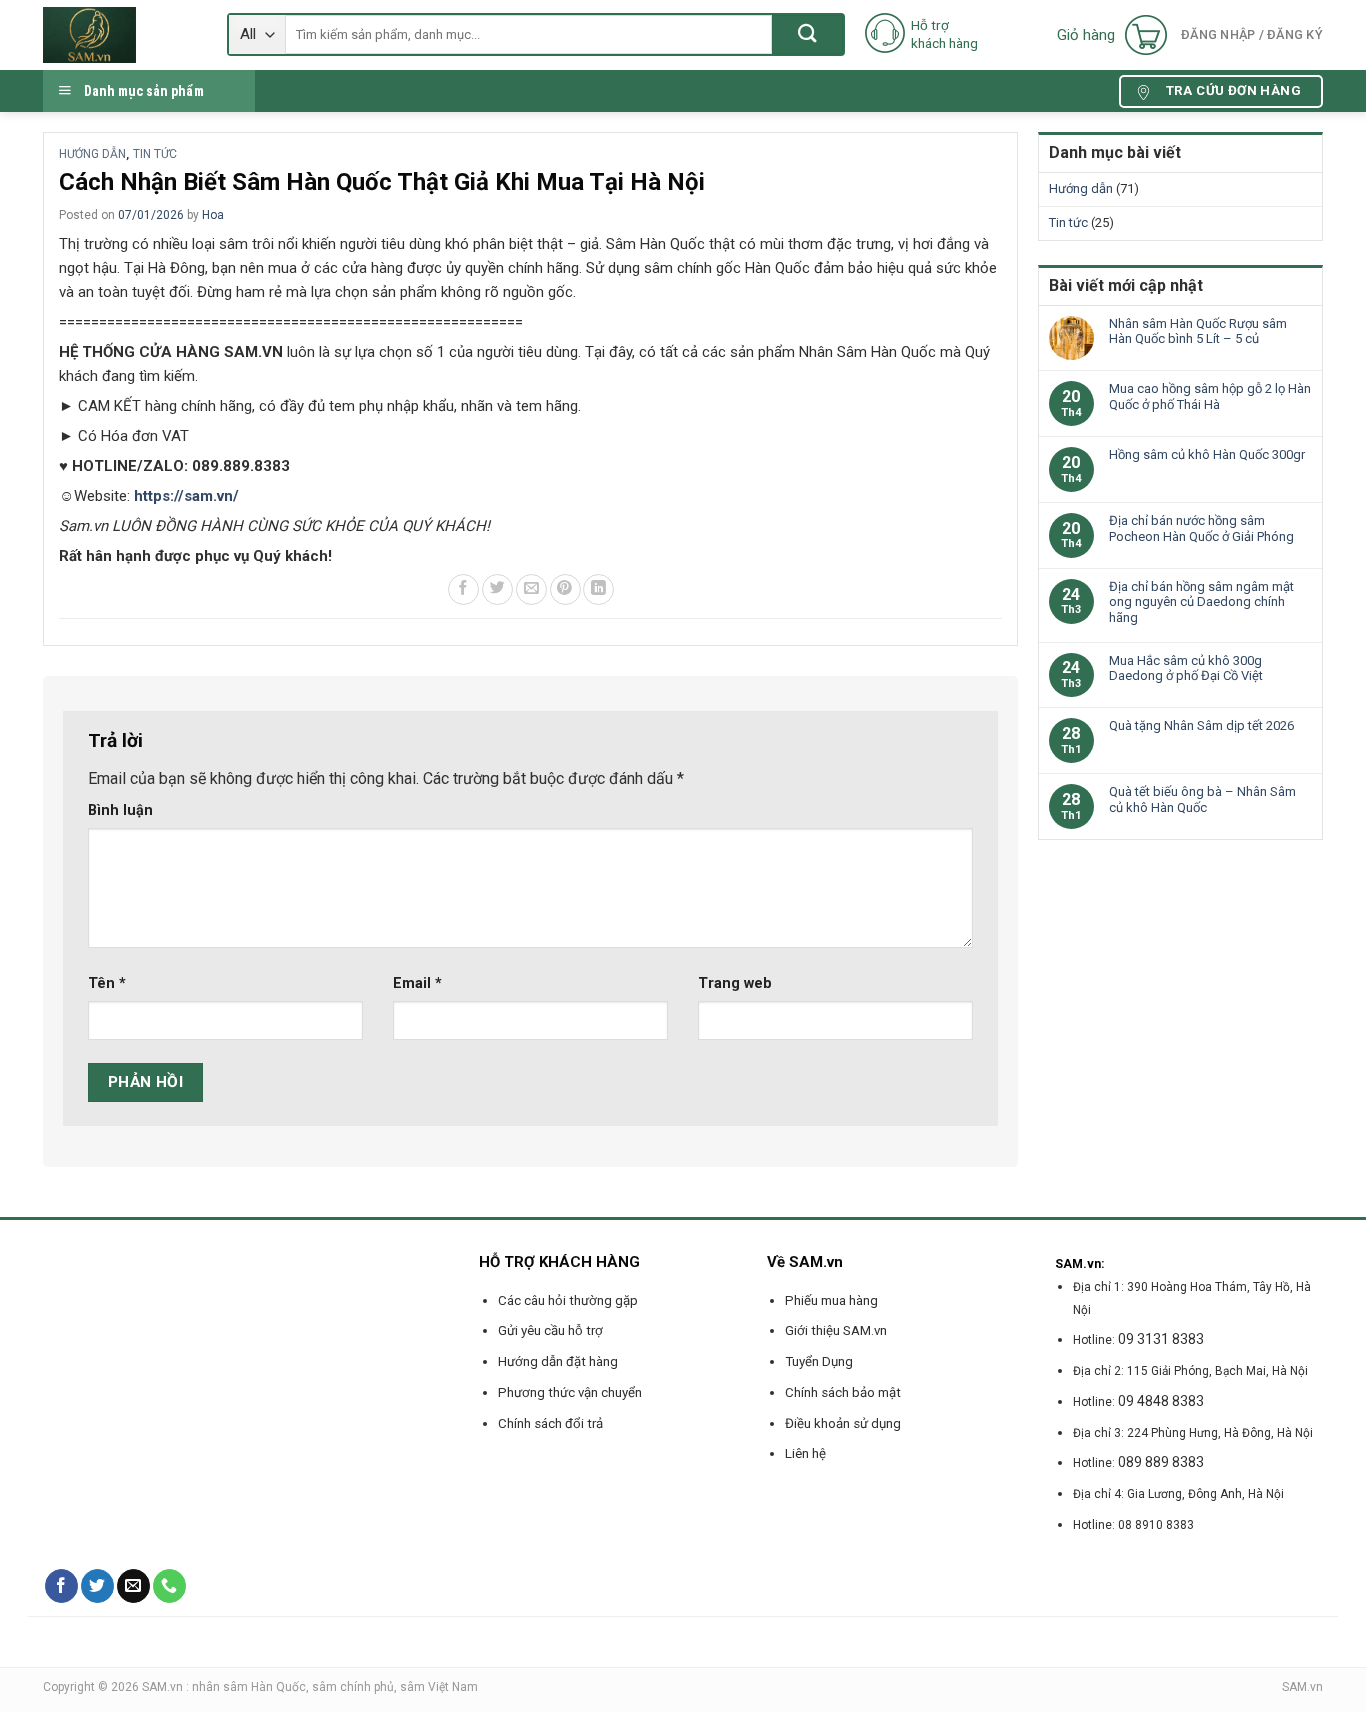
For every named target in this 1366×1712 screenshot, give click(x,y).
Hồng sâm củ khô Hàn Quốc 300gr (1207, 454)
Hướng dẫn (92, 154)
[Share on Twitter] (497, 589)
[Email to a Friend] (531, 589)
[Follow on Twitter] (97, 1586)
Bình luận (120, 810)
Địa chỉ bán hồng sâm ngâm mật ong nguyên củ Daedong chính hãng (1201, 602)
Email (417, 983)
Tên (107, 983)
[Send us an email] (133, 1586)
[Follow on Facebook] (61, 1586)
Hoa (213, 215)
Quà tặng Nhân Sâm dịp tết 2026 (1201, 725)
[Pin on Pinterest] (565, 589)
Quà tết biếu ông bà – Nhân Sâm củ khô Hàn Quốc (1202, 799)
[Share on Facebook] (463, 589)
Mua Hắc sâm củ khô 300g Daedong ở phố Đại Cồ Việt (1186, 668)
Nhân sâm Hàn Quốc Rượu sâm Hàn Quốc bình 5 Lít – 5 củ (1198, 331)
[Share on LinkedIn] (598, 589)
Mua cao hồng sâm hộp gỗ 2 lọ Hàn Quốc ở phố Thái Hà (1210, 396)
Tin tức (155, 154)
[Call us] (169, 1586)
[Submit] (807, 34)
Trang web (735, 983)
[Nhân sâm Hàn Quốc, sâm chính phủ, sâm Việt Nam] (120, 35)
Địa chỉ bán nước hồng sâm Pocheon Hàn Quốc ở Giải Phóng (1201, 528)
